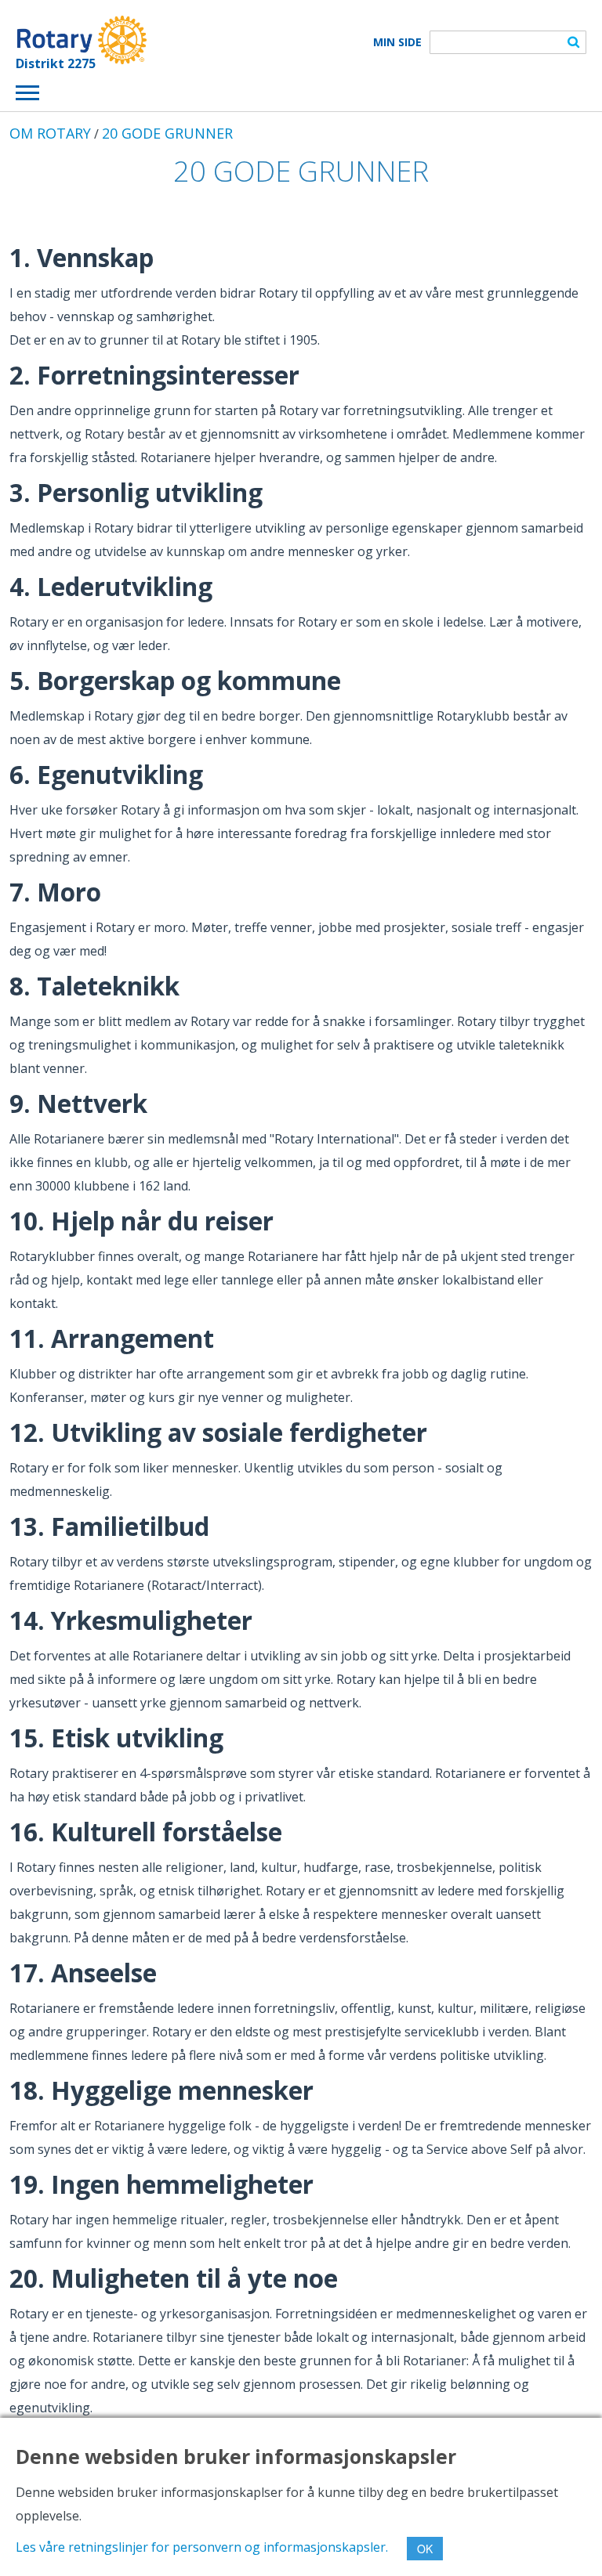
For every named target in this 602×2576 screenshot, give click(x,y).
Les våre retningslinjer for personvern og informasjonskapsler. (202, 2547)
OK (425, 2549)
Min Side (397, 42)
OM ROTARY (50, 133)
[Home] (81, 40)
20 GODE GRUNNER (167, 133)
